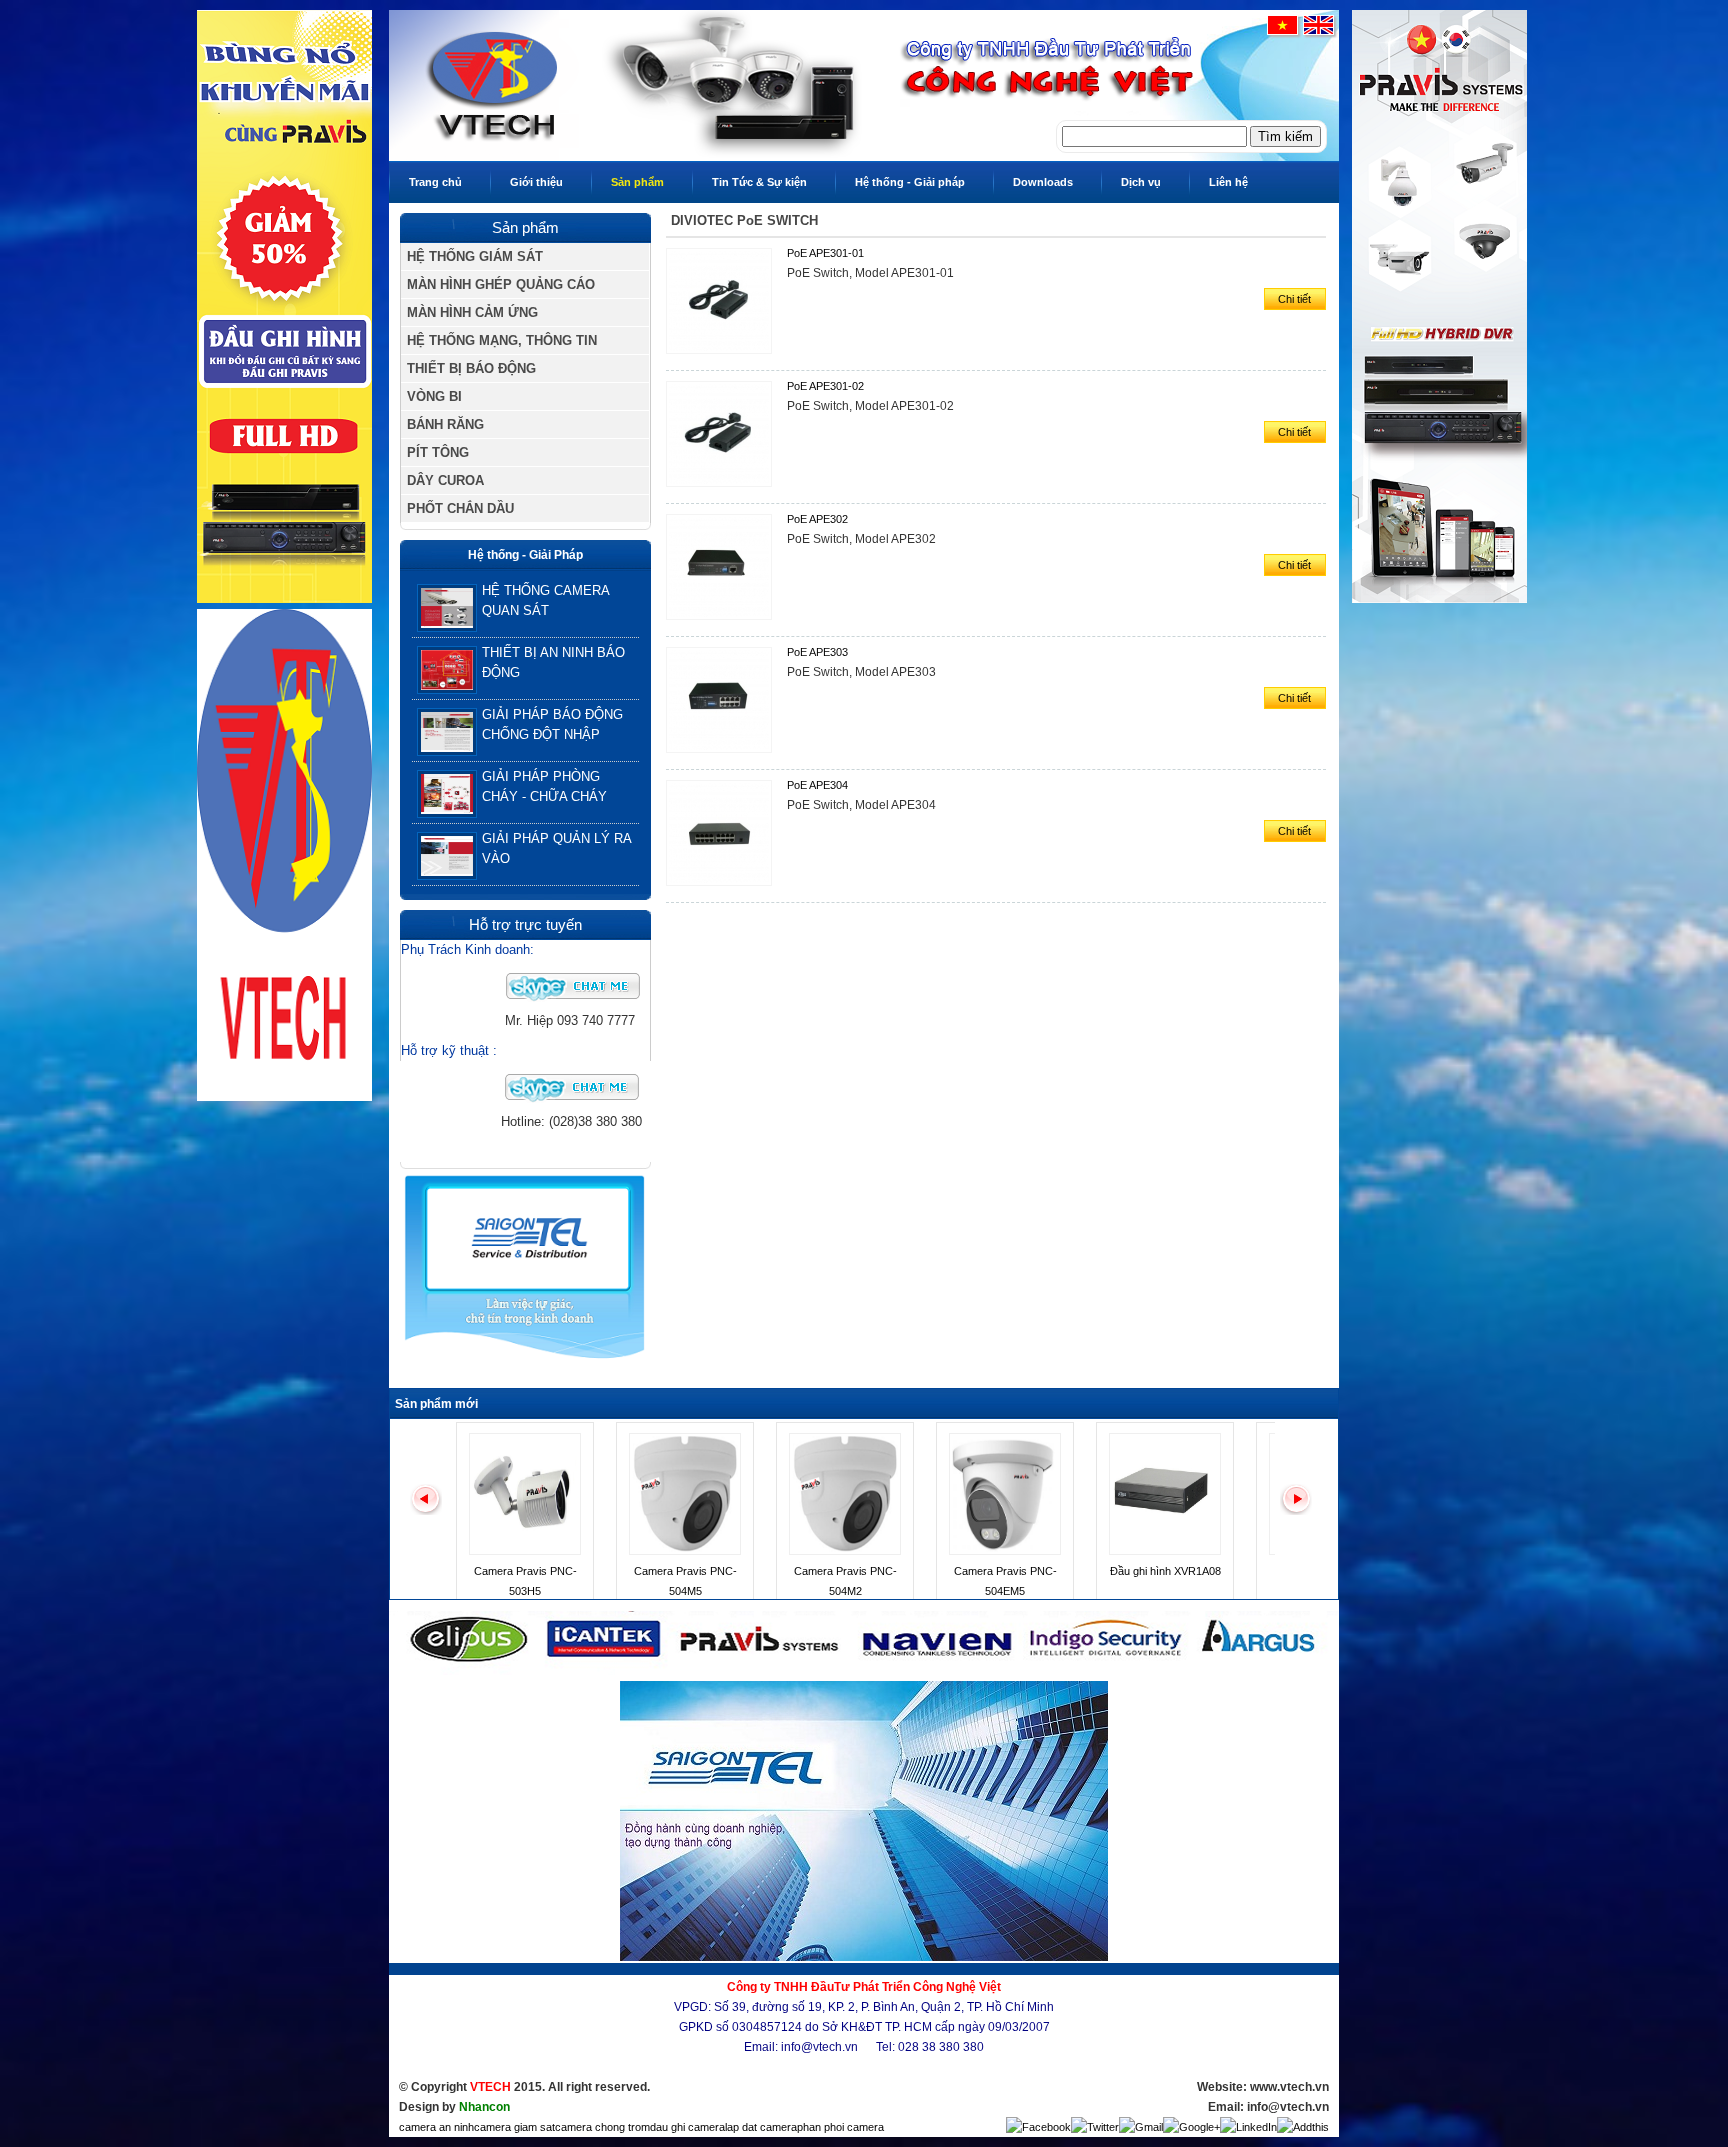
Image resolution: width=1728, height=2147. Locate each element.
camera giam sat (514, 2127)
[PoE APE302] (724, 621)
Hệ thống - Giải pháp (910, 182)
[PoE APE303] (724, 754)
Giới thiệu (536, 182)
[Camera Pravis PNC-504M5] (685, 1551)
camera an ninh (436, 2127)
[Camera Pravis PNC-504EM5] (1005, 1551)
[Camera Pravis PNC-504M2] (845, 1551)
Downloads (1043, 182)
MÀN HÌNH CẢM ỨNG (472, 312)
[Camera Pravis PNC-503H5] (525, 1551)
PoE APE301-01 (825, 253)
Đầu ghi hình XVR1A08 (1165, 1571)
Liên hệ (1228, 182)
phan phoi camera (840, 2127)
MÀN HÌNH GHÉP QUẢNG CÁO (501, 284)
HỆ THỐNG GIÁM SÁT (475, 256)
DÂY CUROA (445, 480)
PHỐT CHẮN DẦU (460, 508)
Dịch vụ (1141, 182)
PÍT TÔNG (438, 452)
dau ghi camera (687, 2127)
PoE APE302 (817, 519)
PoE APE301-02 (825, 386)
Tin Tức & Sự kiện (759, 182)
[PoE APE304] (724, 887)
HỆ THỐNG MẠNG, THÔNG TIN (502, 340)
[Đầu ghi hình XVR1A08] (1165, 1551)
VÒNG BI (434, 396)
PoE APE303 (817, 652)
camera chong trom (602, 2127)
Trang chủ (435, 182)
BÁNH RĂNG (445, 424)
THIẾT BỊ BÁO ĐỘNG (471, 368)
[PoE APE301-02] (724, 488)
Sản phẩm (637, 182)
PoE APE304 (817, 785)
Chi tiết (1294, 299)
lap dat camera (761, 2127)
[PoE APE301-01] (724, 355)
